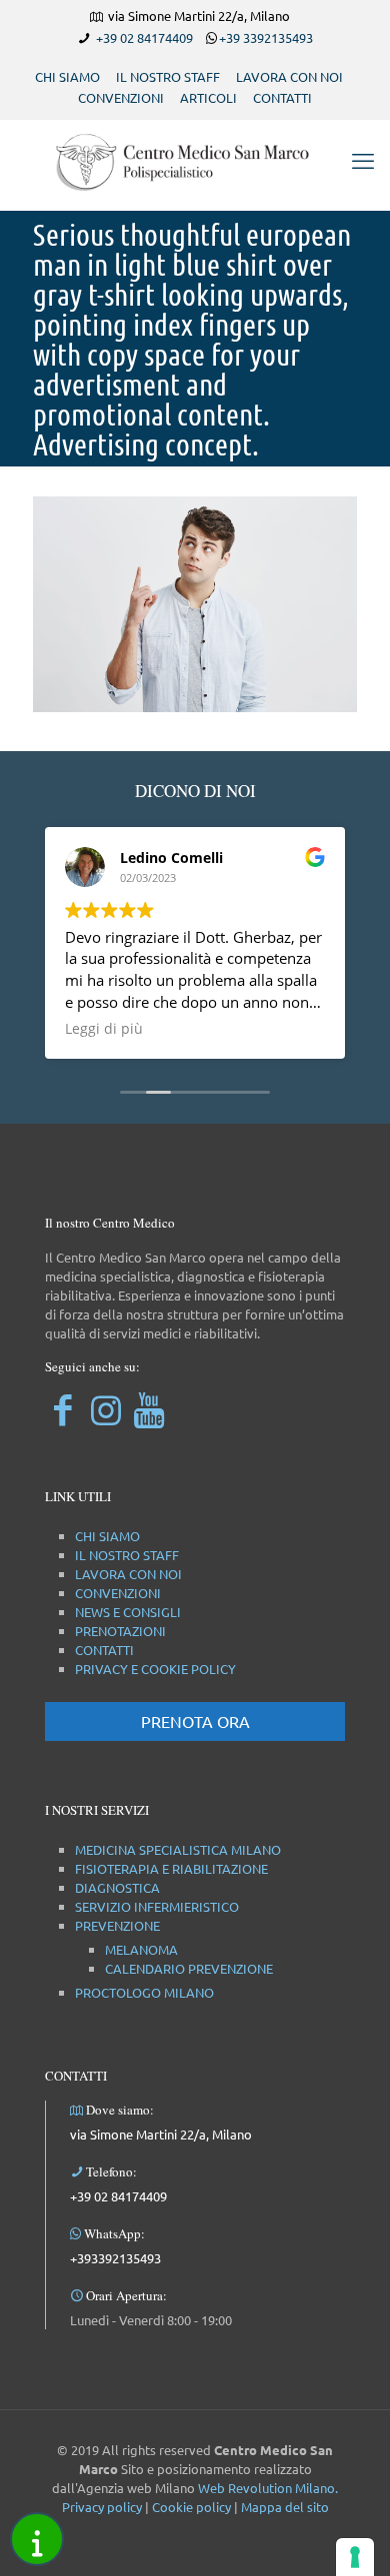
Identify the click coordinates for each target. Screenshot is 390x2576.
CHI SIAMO (67, 76)
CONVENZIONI (121, 97)
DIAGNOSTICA (117, 1887)
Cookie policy (191, 2507)
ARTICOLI (208, 97)
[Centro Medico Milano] (195, 160)
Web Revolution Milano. (268, 2488)
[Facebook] (62, 1409)
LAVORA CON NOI (289, 76)
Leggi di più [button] (104, 1029)
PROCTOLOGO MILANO (144, 1992)
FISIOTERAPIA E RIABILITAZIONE (171, 1868)
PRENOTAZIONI (120, 1631)
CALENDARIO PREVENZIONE (189, 1968)
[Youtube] (148, 1409)
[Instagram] (105, 1409)
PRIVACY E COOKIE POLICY (155, 1669)
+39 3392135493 (266, 37)
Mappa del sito (285, 2507)
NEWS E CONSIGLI (128, 1612)
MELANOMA (141, 1949)
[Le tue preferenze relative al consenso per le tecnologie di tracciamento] (355, 2557)
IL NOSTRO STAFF (168, 76)
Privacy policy (102, 2507)
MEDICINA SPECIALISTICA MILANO (178, 1849)
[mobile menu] (363, 160)
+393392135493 (115, 2258)
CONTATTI (282, 97)
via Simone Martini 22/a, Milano (161, 2134)
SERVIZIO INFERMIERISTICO (157, 1906)
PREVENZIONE (117, 1925)
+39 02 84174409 (144, 37)
